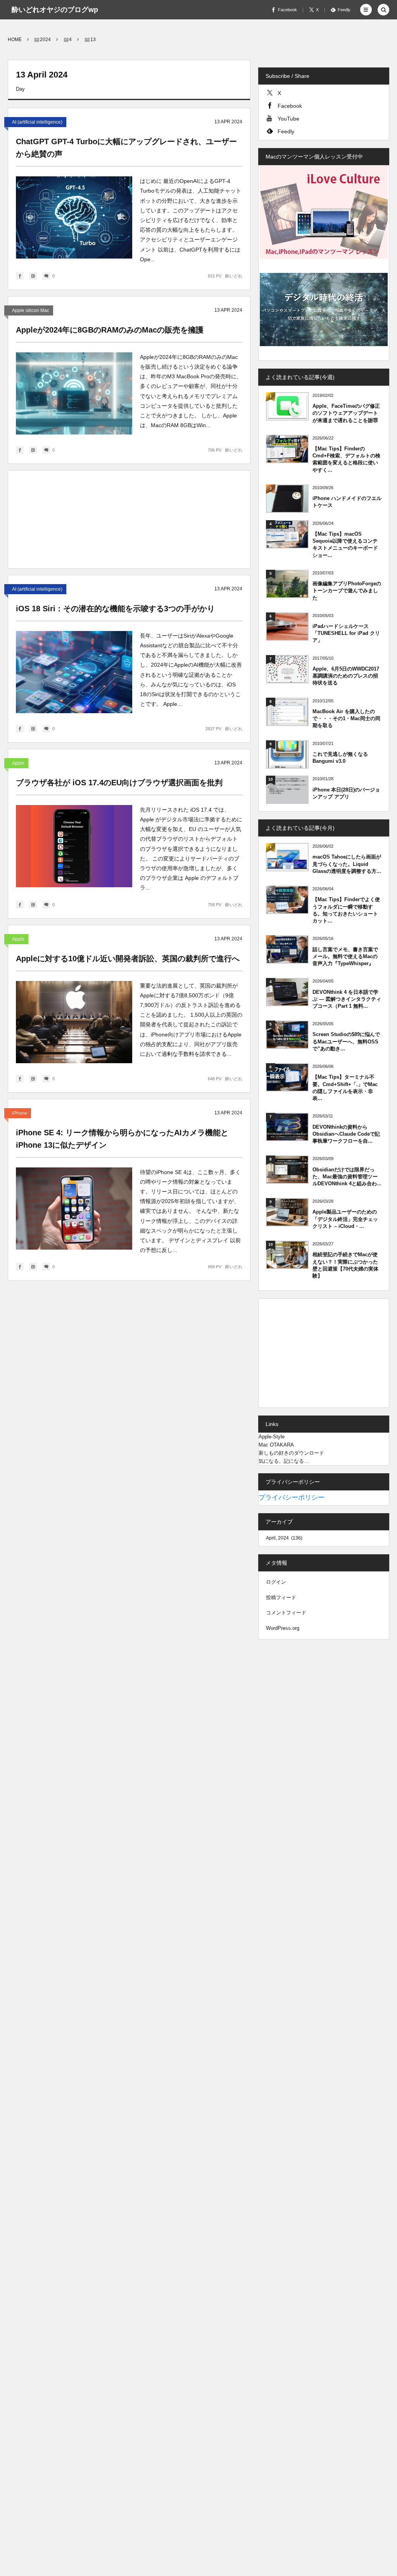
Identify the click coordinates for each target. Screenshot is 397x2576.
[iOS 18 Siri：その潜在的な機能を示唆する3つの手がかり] (74, 672)
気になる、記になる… (284, 1461)
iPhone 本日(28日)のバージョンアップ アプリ (346, 793)
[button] (366, 10)
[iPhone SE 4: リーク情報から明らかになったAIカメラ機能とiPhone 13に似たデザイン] (74, 1209)
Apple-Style (272, 1437)
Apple (18, 763)
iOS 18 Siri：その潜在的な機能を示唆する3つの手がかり (115, 609)
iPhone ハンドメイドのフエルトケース (347, 502)
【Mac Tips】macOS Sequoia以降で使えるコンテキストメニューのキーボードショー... (345, 545)
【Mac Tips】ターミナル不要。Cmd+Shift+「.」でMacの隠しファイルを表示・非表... (345, 1088)
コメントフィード (286, 1613)
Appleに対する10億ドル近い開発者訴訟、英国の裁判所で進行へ (128, 959)
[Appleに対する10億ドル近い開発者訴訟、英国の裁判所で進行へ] (74, 1022)
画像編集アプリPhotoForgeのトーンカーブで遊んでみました (347, 591)
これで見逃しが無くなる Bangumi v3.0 (340, 758)
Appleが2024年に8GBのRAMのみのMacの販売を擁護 (110, 330)
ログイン (276, 1582)
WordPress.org (283, 1628)
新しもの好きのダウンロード (291, 1453)
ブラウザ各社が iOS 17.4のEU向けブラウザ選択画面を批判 (119, 783)
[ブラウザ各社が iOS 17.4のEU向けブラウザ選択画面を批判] (74, 846)
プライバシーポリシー (292, 1497)
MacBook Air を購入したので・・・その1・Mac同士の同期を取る (346, 718)
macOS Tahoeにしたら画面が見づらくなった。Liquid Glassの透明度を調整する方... (347, 864)
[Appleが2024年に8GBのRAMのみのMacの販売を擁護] (74, 393)
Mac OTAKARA (276, 1445)
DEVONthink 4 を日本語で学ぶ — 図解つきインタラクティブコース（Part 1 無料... (347, 999)
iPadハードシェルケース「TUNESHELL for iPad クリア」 (346, 633)
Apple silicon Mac (31, 310)
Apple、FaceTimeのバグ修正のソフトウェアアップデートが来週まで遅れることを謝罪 (346, 413)
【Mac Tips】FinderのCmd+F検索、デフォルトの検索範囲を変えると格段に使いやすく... (346, 459)
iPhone (20, 1113)
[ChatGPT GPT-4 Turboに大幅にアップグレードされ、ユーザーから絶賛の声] (74, 217)
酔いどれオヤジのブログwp (55, 10)
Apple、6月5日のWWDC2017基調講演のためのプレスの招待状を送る (346, 676)
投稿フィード (281, 1597)
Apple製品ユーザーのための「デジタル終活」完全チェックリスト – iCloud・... (345, 1219)
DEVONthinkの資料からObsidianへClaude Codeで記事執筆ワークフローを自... (346, 1134)
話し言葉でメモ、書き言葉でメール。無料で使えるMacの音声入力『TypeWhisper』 (345, 956)
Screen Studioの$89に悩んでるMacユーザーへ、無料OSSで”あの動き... (346, 1041)
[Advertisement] (129, 521)
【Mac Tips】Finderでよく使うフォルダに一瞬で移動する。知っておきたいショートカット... (346, 910)
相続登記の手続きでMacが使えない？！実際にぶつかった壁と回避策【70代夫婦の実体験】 (345, 1265)
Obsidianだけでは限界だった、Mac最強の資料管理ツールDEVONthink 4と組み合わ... (347, 1177)
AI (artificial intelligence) (37, 122)
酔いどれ (234, 276)
